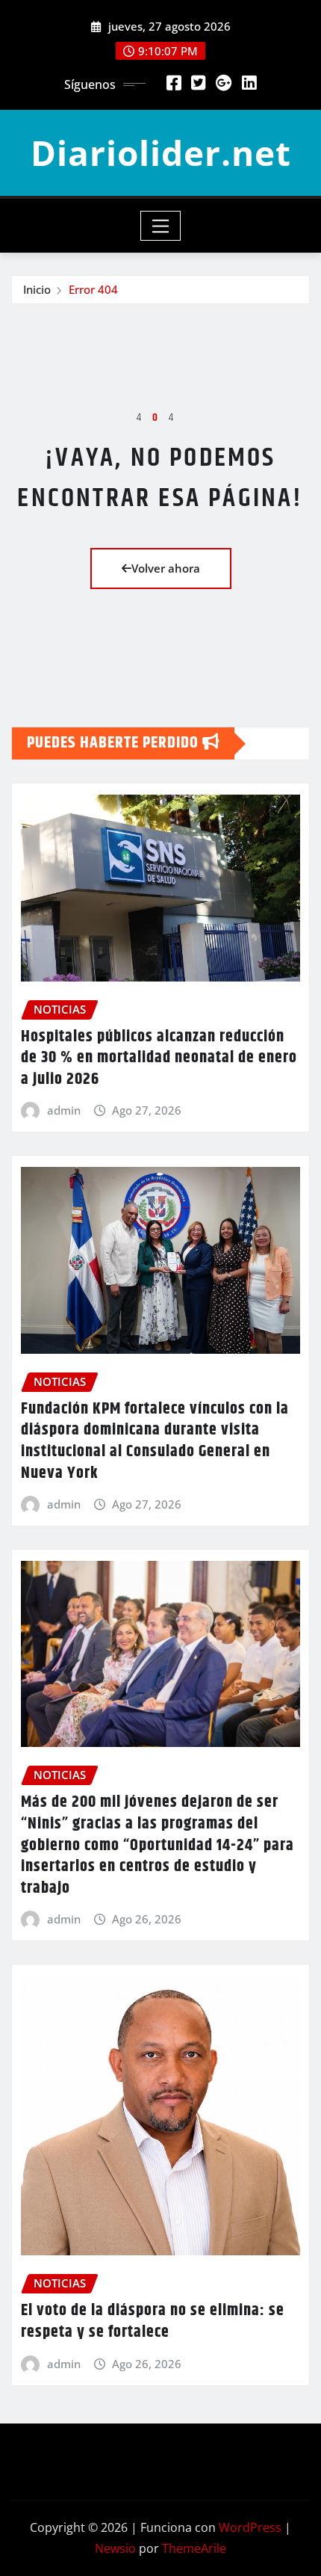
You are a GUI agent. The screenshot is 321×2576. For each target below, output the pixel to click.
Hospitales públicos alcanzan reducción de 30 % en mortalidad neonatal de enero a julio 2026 (159, 1058)
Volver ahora (166, 568)
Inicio (37, 289)
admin (64, 1110)
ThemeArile (194, 2548)
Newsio (115, 2548)
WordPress (250, 2527)
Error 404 (93, 289)
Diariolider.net (161, 152)
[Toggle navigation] (161, 226)
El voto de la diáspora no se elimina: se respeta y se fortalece (153, 2321)
